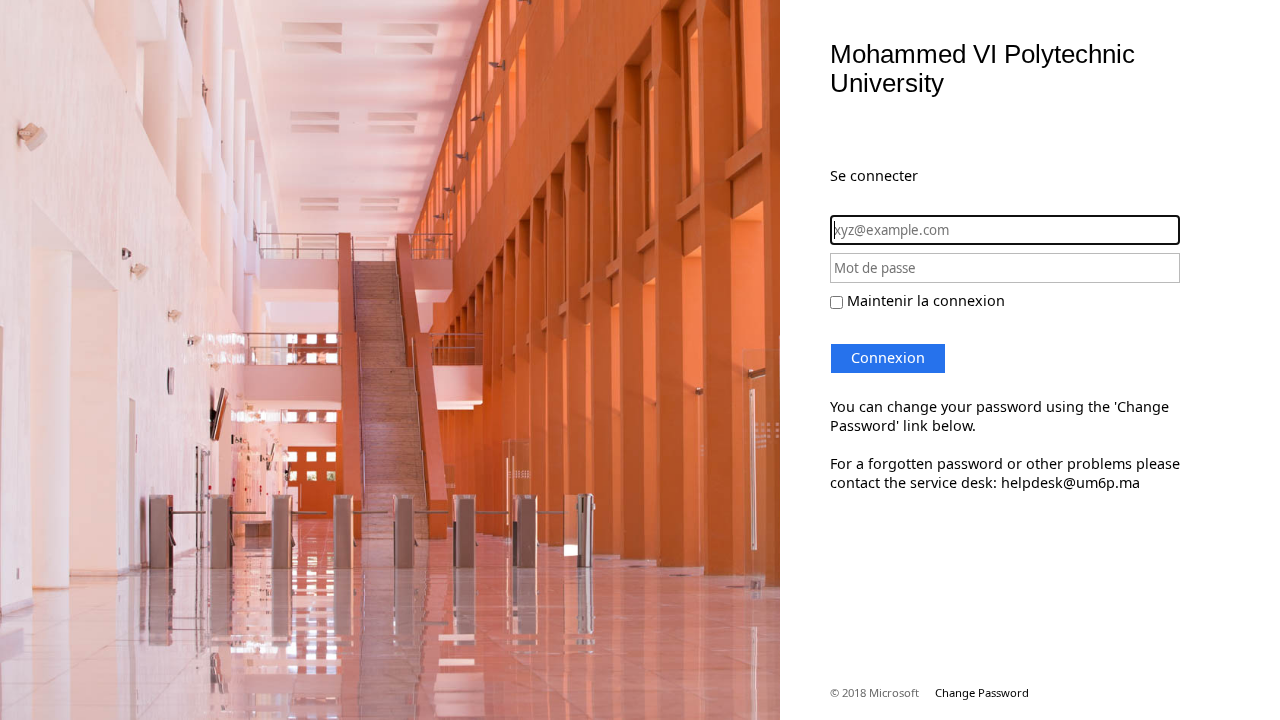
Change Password (982, 692)
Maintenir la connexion (926, 300)
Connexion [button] (888, 357)
